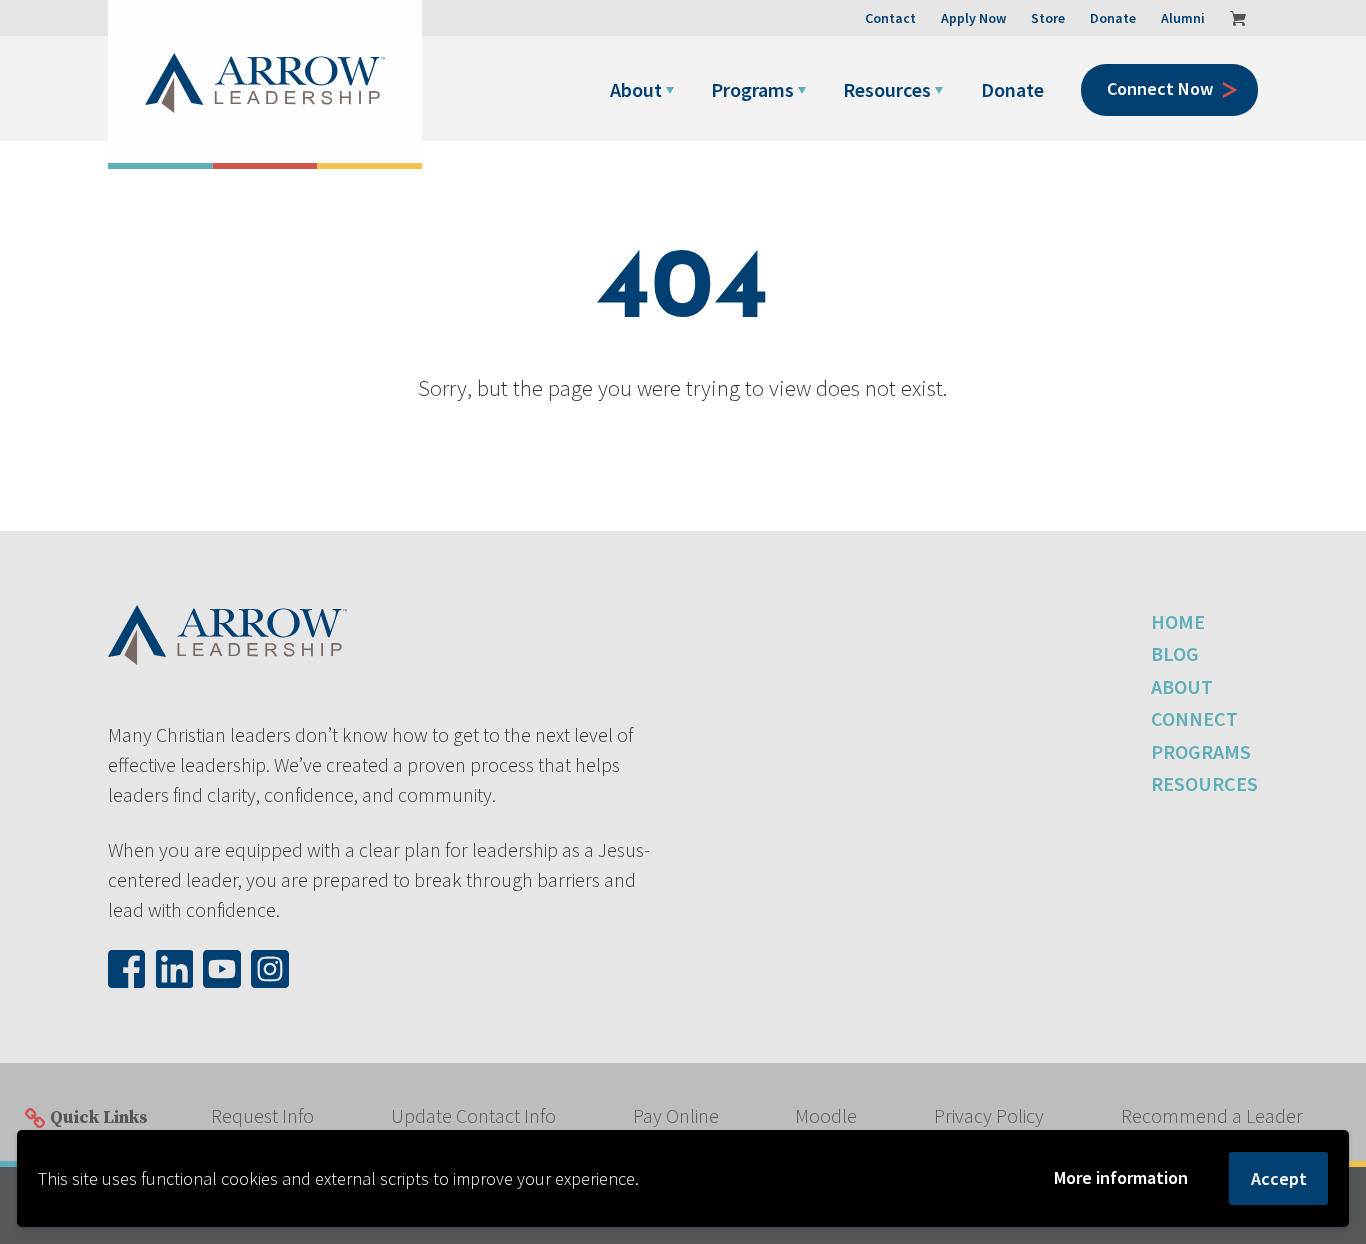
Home (1178, 621)
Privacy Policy (989, 1115)
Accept (1279, 1178)
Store (1048, 18)
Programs (752, 89)
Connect (1194, 718)
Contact (890, 18)
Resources (887, 89)
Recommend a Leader (1212, 1115)
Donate (1012, 89)
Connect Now (1160, 88)
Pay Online (676, 1115)
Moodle (826, 1115)
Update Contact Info (473, 1115)
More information (1121, 1177)
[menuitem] (647, 90)
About (636, 89)
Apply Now (973, 18)
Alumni (1183, 18)
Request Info (262, 1115)
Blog (1175, 653)
